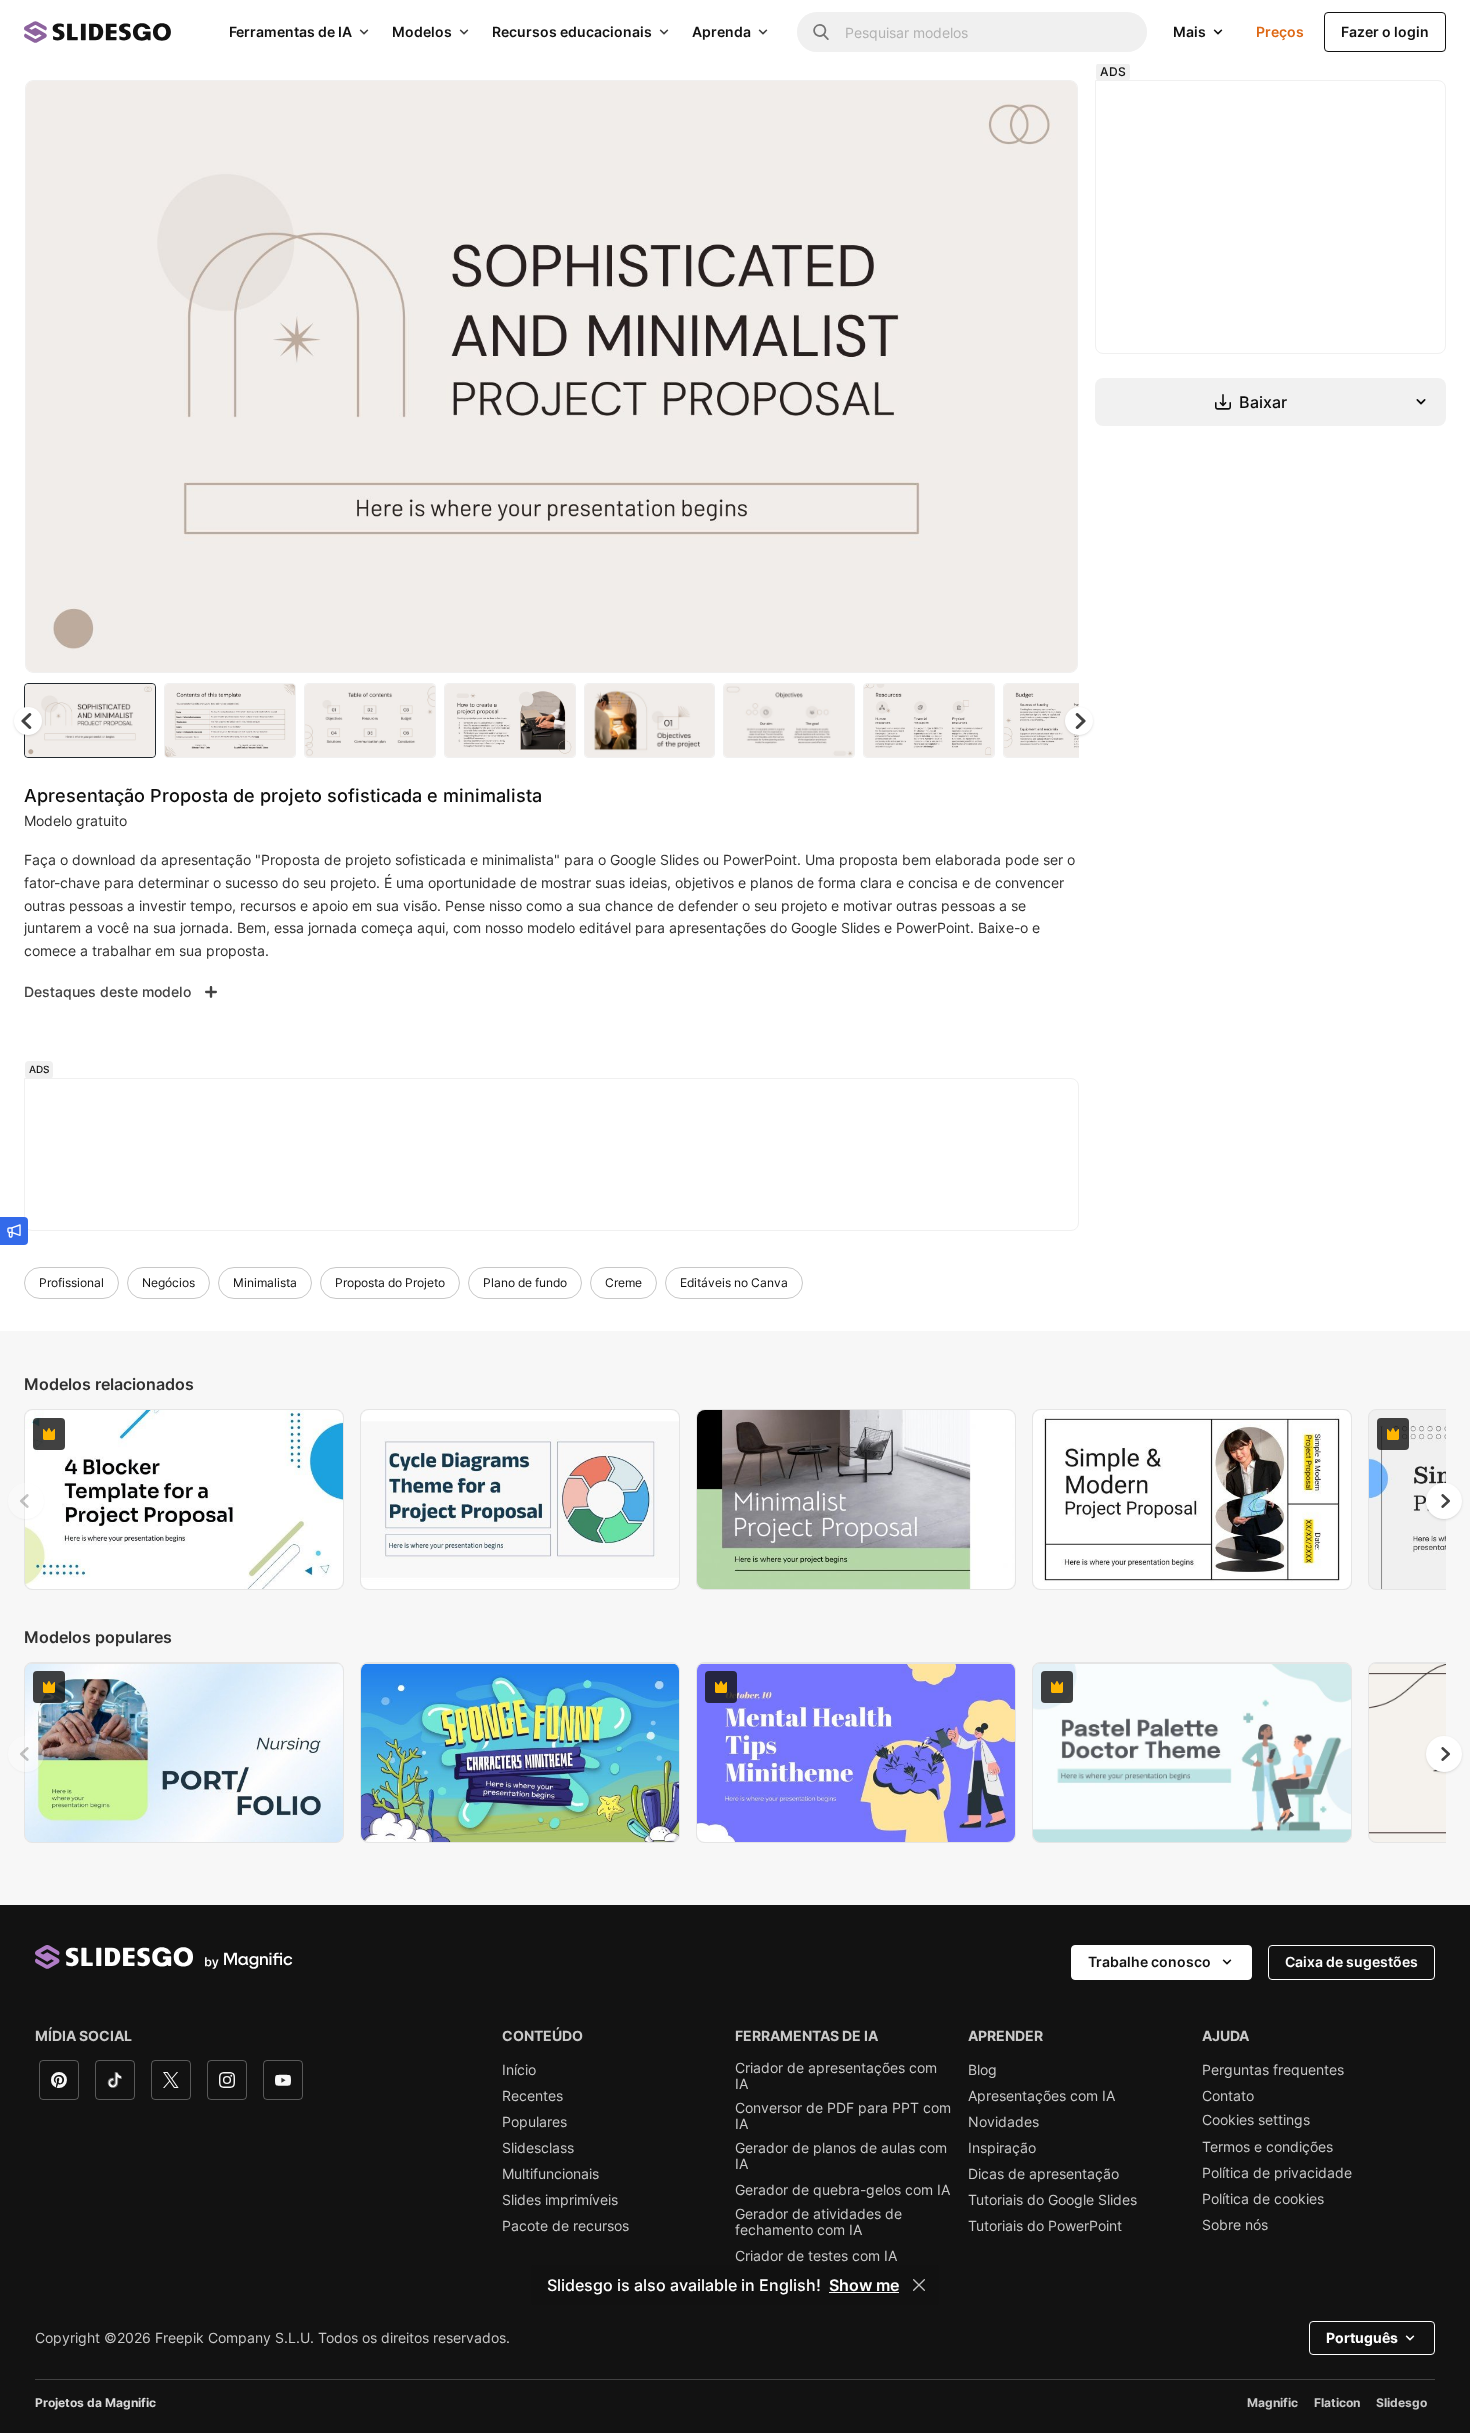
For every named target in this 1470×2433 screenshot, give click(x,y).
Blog (982, 2070)
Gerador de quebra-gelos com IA (842, 2190)
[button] (1079, 721)
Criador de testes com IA (816, 2256)
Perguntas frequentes (1273, 2070)
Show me (864, 2285)
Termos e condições (1267, 2147)
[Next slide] (1048, 377)
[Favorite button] (992, 112)
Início (519, 2070)
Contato (1228, 2096)
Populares (534, 2122)
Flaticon (1337, 2402)
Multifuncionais (550, 2174)
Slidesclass (538, 2148)
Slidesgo (1401, 2402)
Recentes (532, 2096)
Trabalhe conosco (1149, 1961)
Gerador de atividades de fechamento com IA (818, 2222)
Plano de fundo (525, 1282)
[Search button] (821, 32)
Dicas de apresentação (1043, 2174)
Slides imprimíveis (560, 2200)
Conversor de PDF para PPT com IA (843, 2116)
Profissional (71, 1282)
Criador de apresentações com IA (836, 2076)
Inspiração (1002, 2148)
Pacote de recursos (565, 2226)
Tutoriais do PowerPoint (1045, 2226)
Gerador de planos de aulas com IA (841, 2156)
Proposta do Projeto (390, 1282)
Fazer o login (1385, 31)
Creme (623, 1282)
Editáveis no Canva (734, 1282)
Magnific (1272, 2402)
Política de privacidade (1277, 2173)
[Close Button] (919, 2285)
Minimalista (265, 1282)
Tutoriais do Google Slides (1052, 2200)
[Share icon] (1044, 112)
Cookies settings (1256, 2120)
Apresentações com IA (1041, 2096)
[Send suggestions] (14, 1231)
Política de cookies (1263, 2199)
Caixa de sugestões (1351, 1961)
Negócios (168, 1282)
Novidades (1003, 2122)
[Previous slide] (26, 1501)
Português (1362, 2337)
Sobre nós (1235, 2225)
